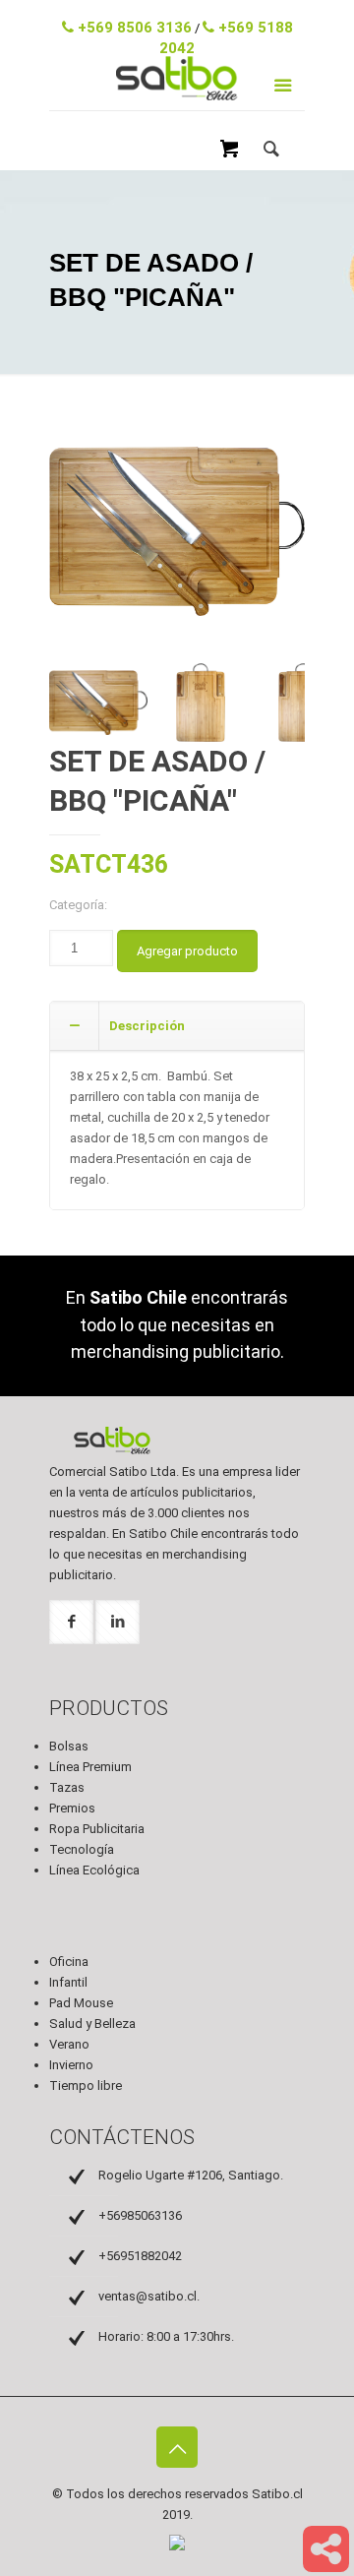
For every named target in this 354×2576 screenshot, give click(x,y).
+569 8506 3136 (133, 28)
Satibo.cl (277, 2494)
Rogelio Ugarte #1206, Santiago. (191, 2175)
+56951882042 (140, 2256)
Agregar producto (187, 951)
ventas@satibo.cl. (149, 2296)
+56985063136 (140, 2215)
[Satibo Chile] (177, 100)
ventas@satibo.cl (181, 15)
